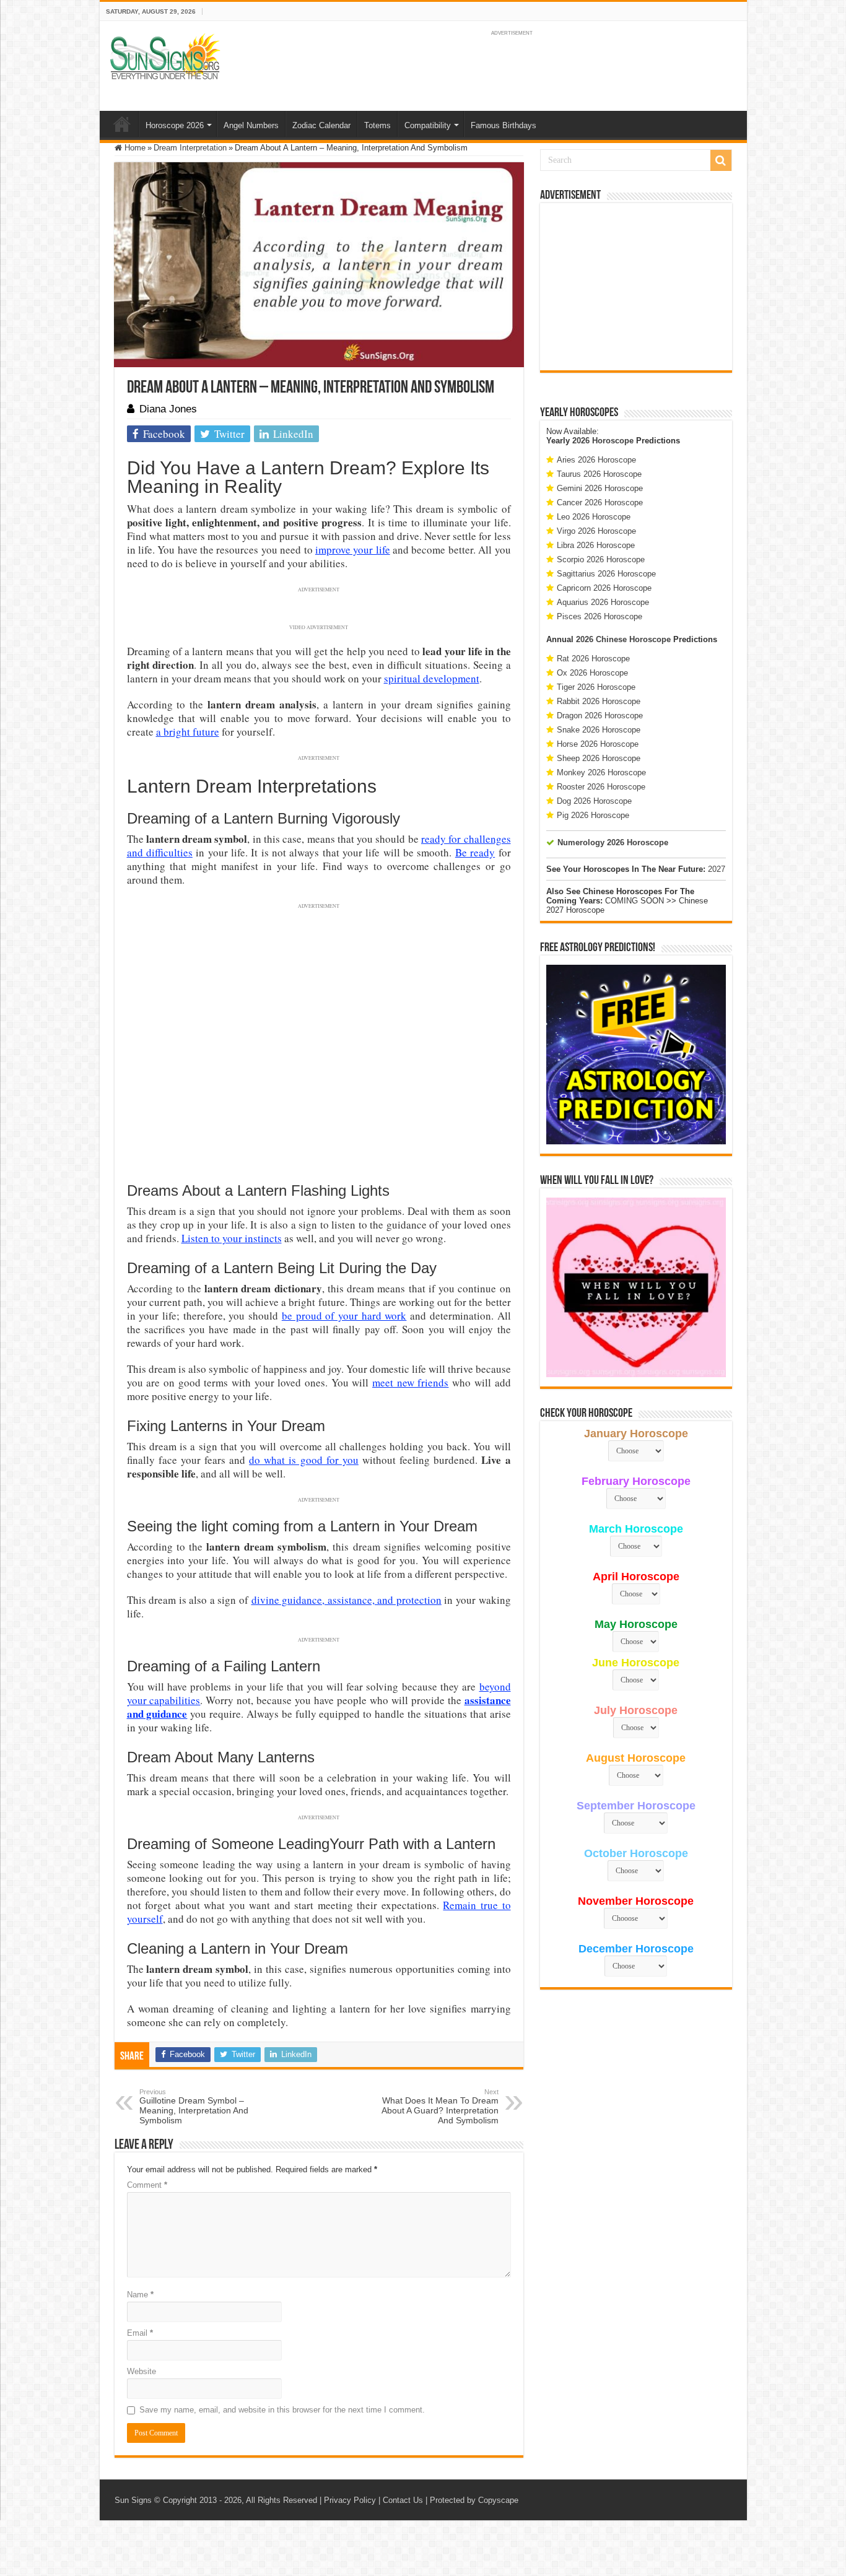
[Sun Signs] (165, 56)
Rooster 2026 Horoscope (601, 787)
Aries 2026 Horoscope (596, 460)
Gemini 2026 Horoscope (600, 488)
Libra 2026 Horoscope (596, 545)
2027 (717, 869)
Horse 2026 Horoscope (598, 744)
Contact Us (403, 2500)
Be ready (475, 852)
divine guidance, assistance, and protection (347, 1600)
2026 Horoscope (603, 441)
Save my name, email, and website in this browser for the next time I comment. (282, 2410)
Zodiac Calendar (321, 125)
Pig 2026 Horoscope (593, 815)
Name (140, 2295)
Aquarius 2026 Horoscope (603, 602)
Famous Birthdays (504, 125)
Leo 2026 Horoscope (594, 517)
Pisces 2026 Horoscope (600, 616)
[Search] (721, 160)
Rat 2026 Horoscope (593, 659)
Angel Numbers (251, 125)
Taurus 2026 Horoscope (599, 474)
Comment (147, 2185)
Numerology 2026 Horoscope (613, 842)
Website (142, 2371)
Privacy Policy (350, 2500)
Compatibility (428, 125)
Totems (377, 125)
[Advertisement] (636, 287)
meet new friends (410, 1382)
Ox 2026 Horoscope (592, 673)
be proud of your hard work (344, 1316)
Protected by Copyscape (474, 2500)
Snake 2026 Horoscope (599, 730)
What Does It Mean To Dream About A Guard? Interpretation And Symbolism (440, 2107)
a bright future (188, 732)
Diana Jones (168, 409)
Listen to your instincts (232, 1238)
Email (140, 2333)
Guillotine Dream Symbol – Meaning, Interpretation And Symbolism (194, 2107)
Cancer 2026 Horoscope (600, 503)
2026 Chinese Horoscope (623, 639)
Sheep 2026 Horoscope (599, 758)
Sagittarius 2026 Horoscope (606, 574)
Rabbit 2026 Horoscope (599, 701)
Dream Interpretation (190, 148)
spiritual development (432, 678)
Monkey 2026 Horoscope (601, 772)
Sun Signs (133, 2500)
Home (122, 124)
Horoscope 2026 (175, 125)
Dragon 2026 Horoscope (600, 716)
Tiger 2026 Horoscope (596, 687)
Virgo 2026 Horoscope (596, 531)
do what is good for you (304, 1460)
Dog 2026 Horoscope (594, 801)
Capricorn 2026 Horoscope (604, 588)
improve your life (353, 550)
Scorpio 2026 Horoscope (601, 559)
